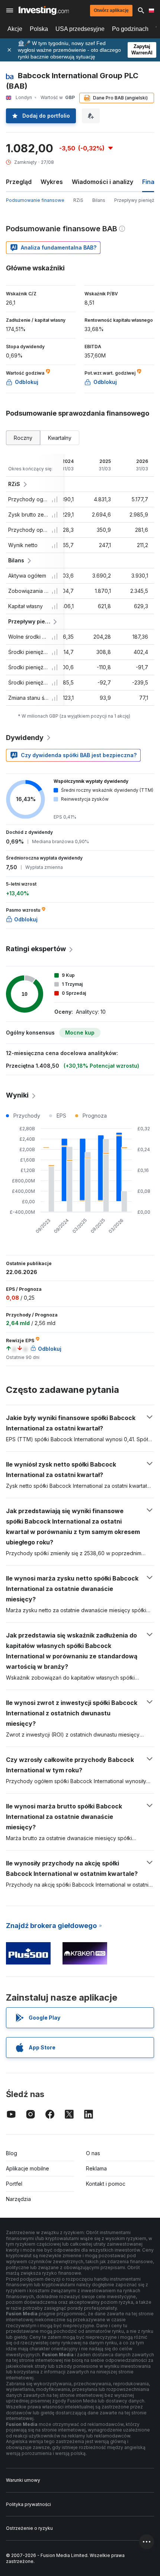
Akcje (15, 29)
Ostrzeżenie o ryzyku (29, 2528)
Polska (39, 29)
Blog (12, 2153)
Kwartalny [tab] (60, 438)
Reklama (96, 2168)
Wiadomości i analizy (103, 182)
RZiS (78, 200)
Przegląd (19, 182)
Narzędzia (18, 2199)
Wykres (52, 182)
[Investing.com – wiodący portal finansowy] (44, 10)
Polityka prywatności (28, 2504)
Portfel (14, 2184)
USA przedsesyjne (80, 29)
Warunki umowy (23, 2480)
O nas (93, 2153)
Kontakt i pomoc (106, 2184)
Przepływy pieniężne (137, 200)
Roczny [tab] (23, 438)
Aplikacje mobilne (28, 2168)
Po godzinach (130, 29)
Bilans (99, 200)
